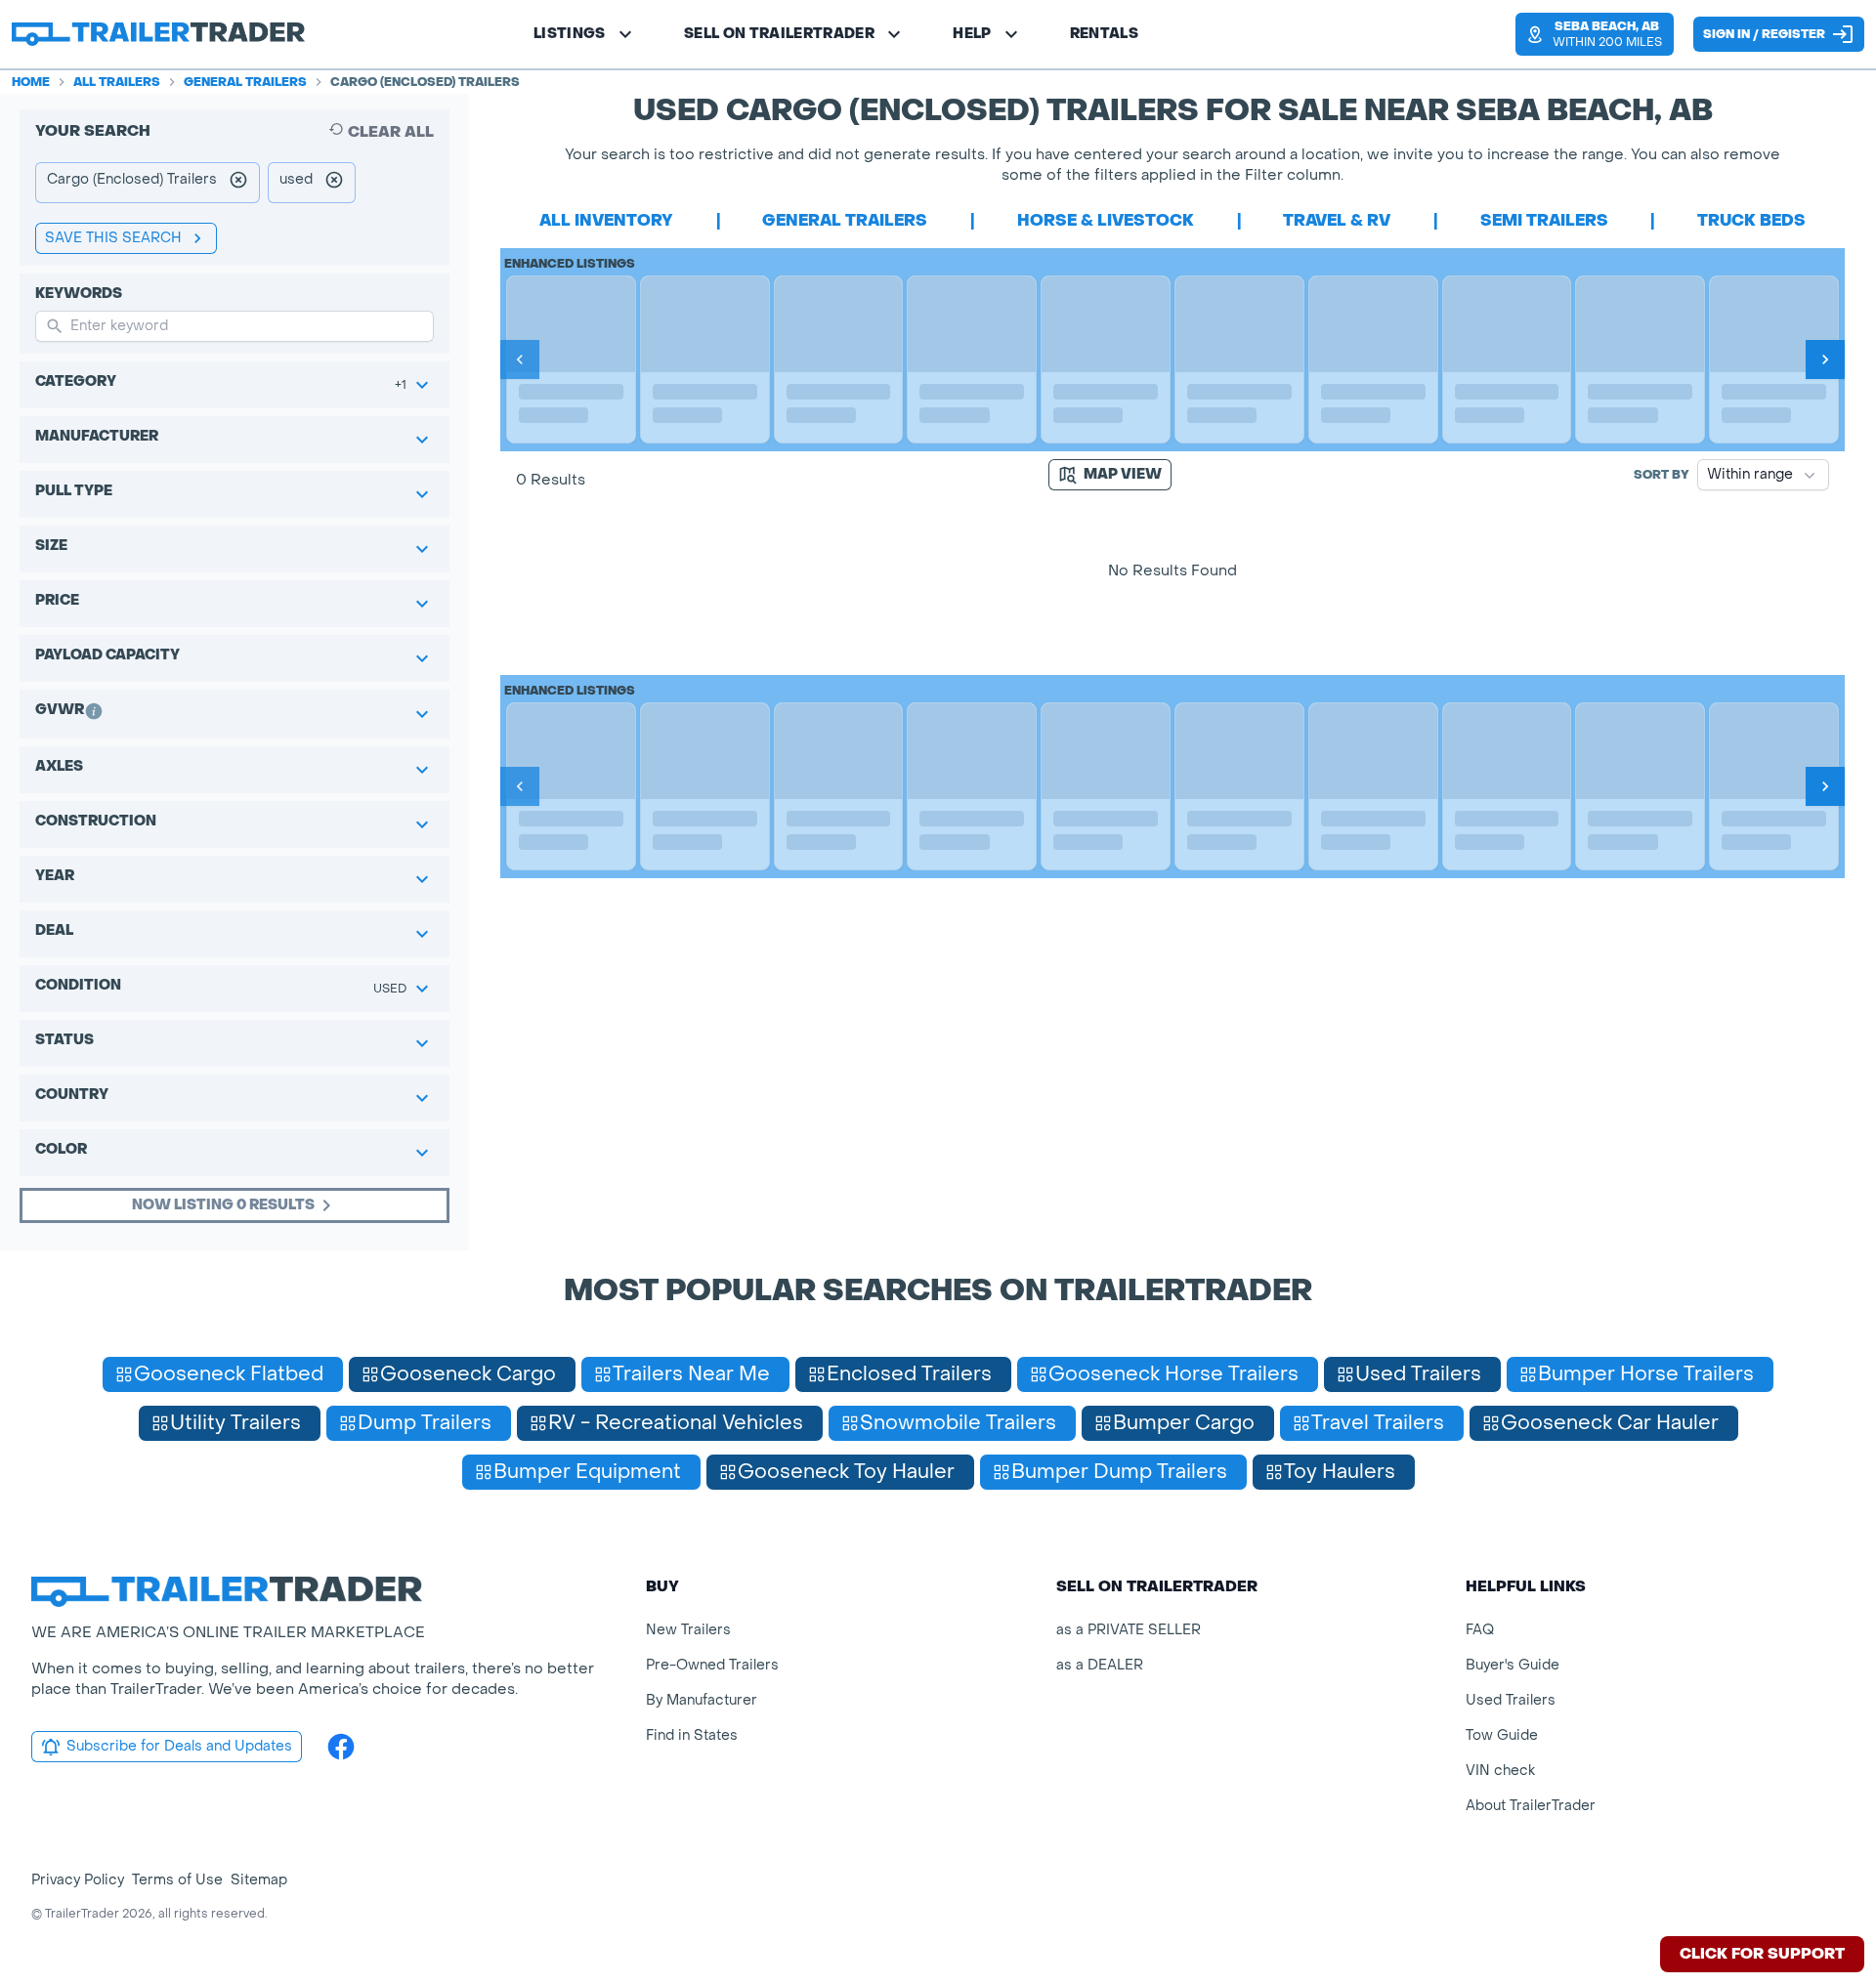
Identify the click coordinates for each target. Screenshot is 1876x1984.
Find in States (692, 1735)
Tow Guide (1502, 1735)
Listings (570, 34)
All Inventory (606, 220)
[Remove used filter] (334, 183)
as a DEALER (1100, 1665)
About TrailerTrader (1531, 1806)
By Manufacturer (702, 1700)
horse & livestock (1106, 220)
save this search (113, 238)
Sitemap (259, 1880)
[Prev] (520, 359)
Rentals (1104, 34)
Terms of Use (177, 1880)
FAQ (1480, 1630)
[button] (1595, 34)
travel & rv (1337, 220)
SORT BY (1662, 475)
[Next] (1825, 359)
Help (972, 34)
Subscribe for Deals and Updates (179, 1746)
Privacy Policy (78, 1880)
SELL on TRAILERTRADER (779, 34)
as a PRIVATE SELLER (1129, 1630)
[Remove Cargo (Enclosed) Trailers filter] (238, 183)
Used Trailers (1511, 1700)
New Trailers (688, 1630)
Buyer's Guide (1513, 1665)
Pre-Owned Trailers (712, 1665)
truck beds (1751, 220)
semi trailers (1544, 220)
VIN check (1500, 1771)
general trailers (845, 220)
